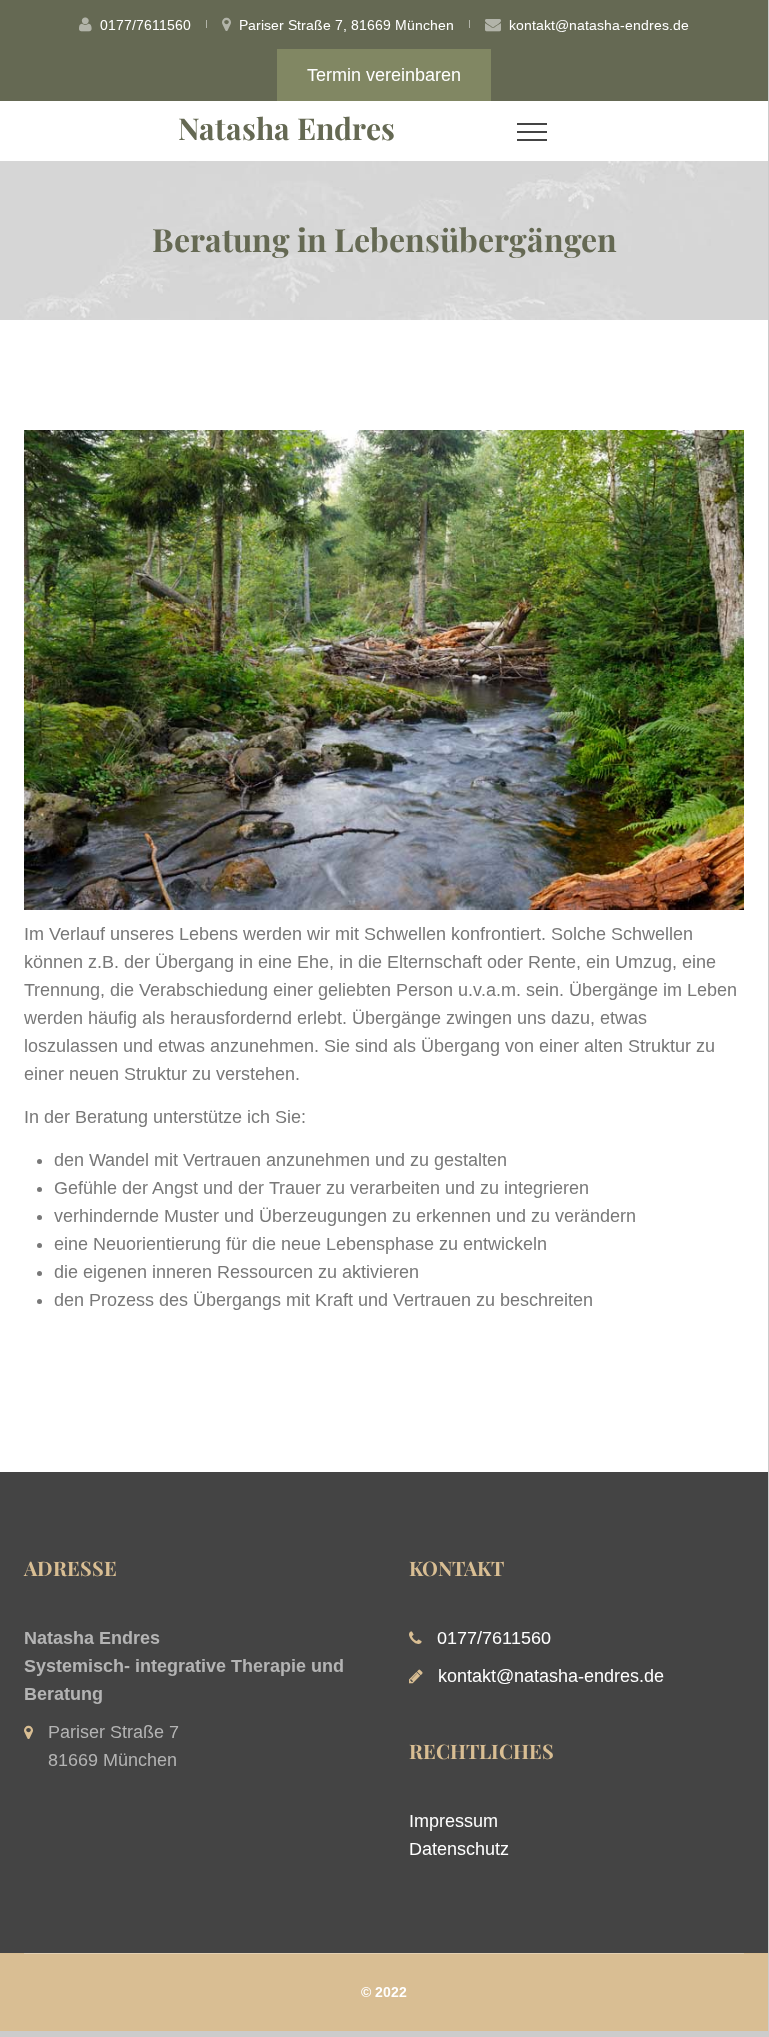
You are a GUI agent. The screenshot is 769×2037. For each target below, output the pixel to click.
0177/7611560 (145, 25)
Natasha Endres (286, 128)
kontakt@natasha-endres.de (599, 25)
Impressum (453, 1821)
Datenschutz (459, 1849)
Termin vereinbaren (384, 75)
